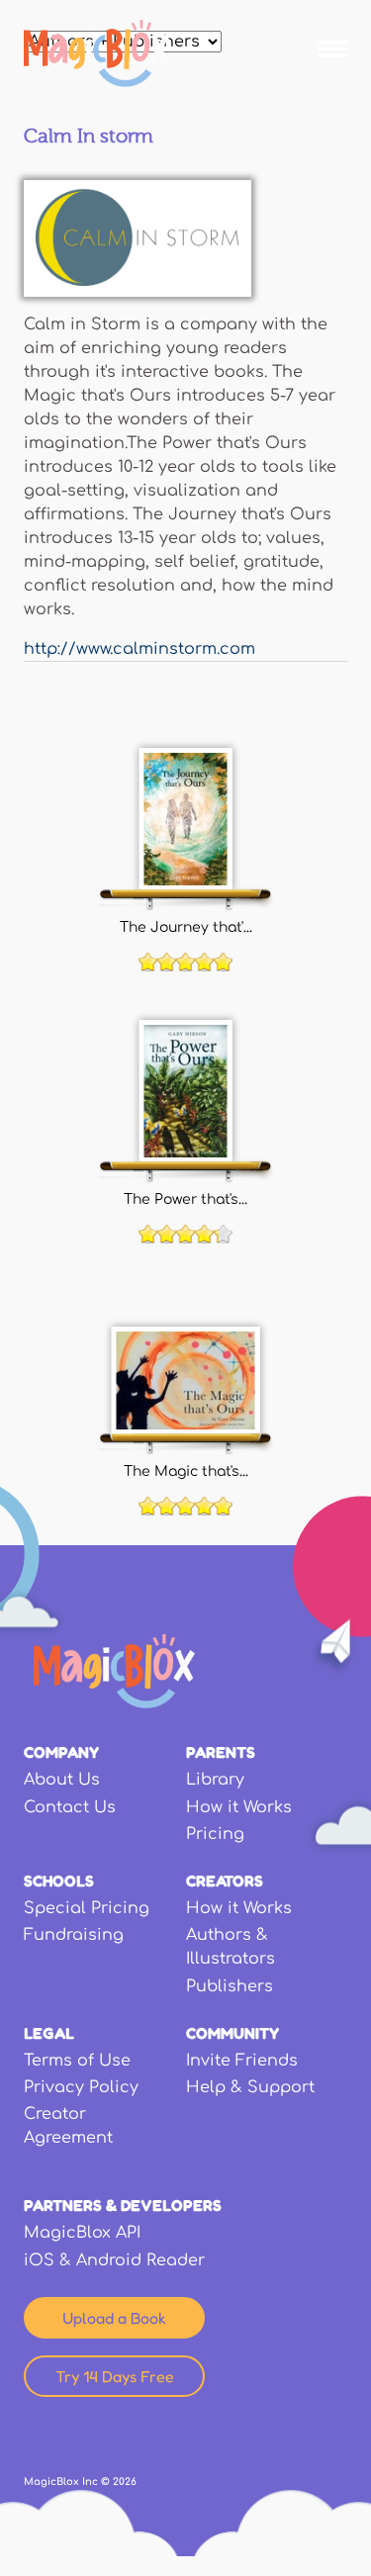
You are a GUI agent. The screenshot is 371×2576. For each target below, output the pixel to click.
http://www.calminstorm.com (139, 649)
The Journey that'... (186, 927)
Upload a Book (114, 2318)
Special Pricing (87, 1908)
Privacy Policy (81, 2087)
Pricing (215, 1834)
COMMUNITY (232, 2033)
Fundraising (74, 1935)
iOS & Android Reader (114, 2260)
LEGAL (49, 2033)
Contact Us (70, 1807)
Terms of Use (77, 2061)
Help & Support (250, 2087)
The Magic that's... (186, 1471)
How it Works (239, 1807)
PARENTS (221, 1752)
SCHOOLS (59, 1881)
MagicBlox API (82, 2233)
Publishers (230, 1986)
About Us (62, 1780)
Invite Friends (242, 2061)
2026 (125, 2482)
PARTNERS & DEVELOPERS (123, 2205)
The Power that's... (185, 1199)
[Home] (96, 53)
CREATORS (225, 1881)
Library (215, 1780)
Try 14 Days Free (115, 2376)
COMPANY (61, 1752)
